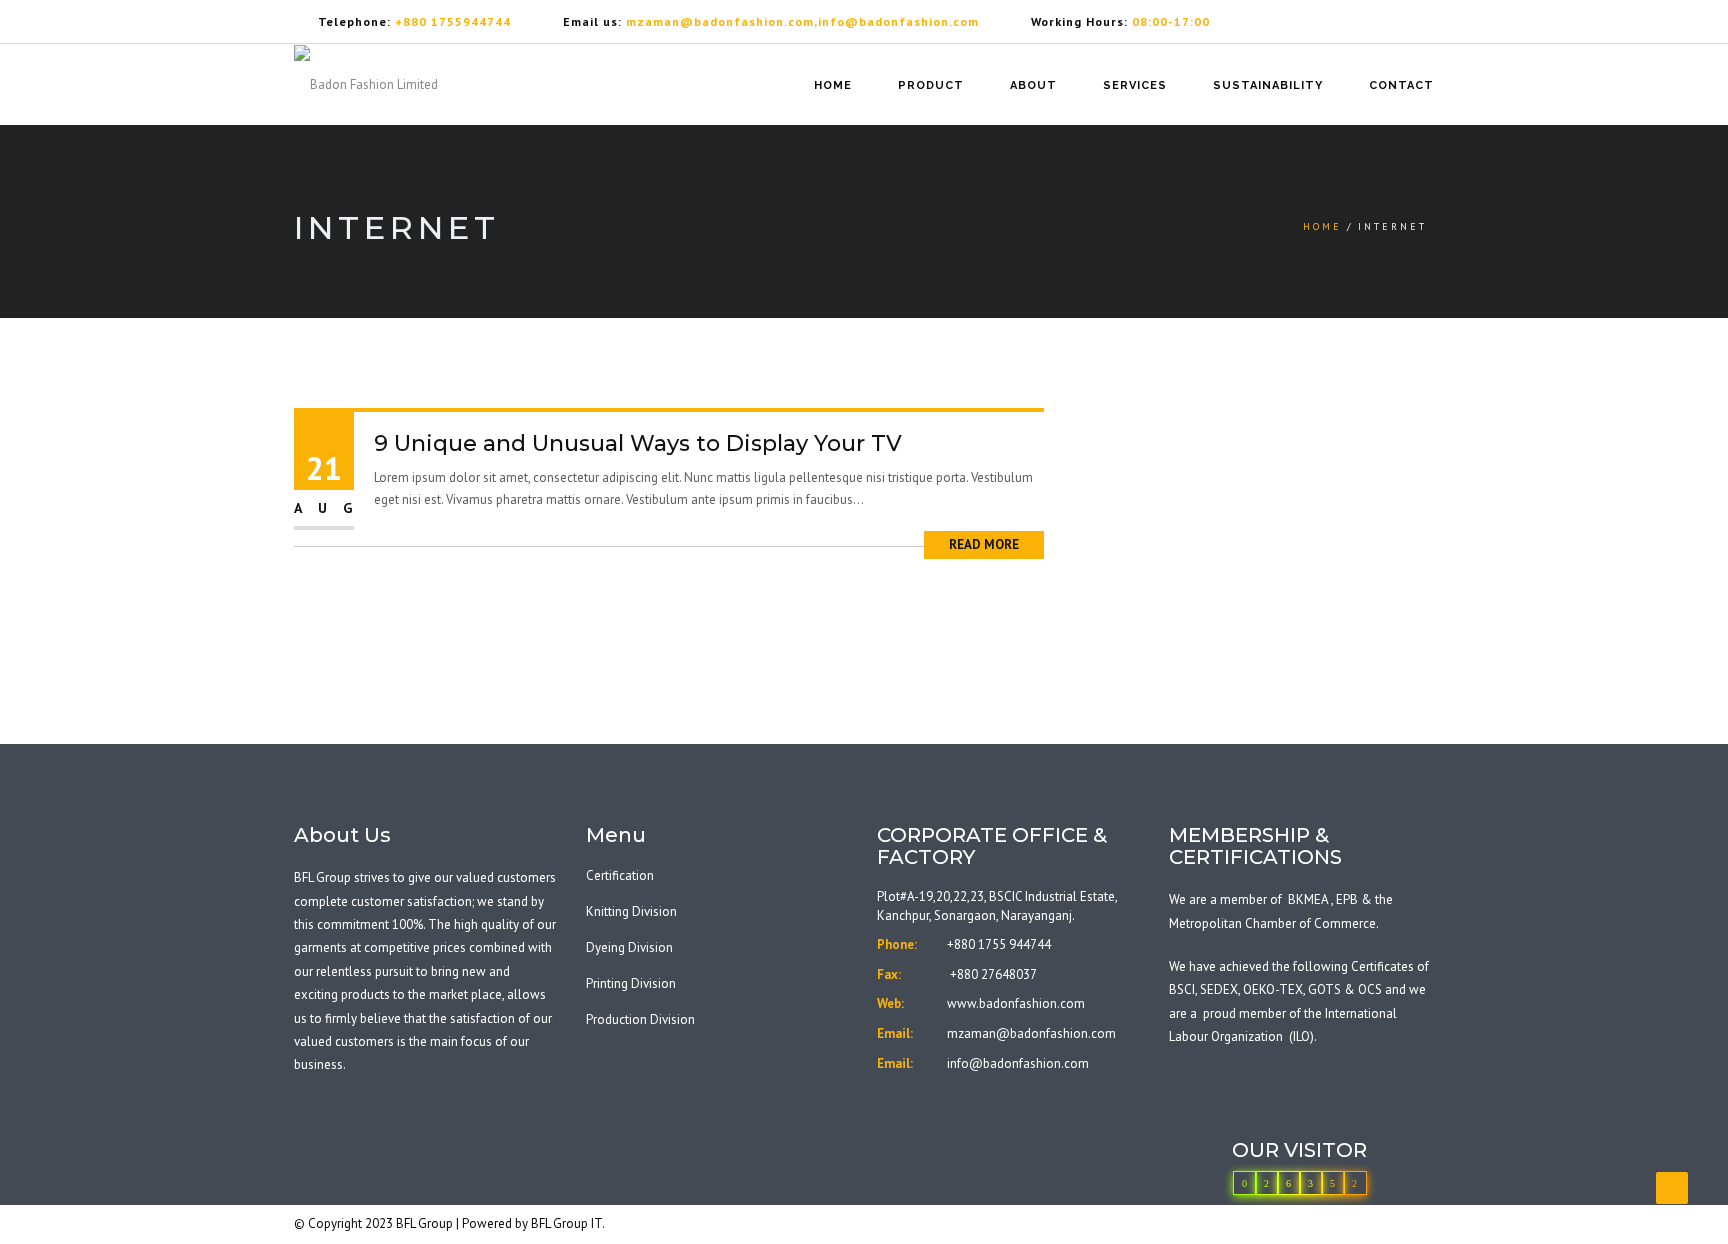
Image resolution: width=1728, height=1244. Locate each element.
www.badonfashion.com (1016, 1003)
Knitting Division (631, 911)
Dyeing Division (629, 947)
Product (931, 85)
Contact (1401, 85)
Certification (620, 875)
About (1033, 85)
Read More (984, 544)
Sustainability (1268, 85)
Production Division (640, 1019)
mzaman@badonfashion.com (1031, 1033)
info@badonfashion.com (1018, 1063)
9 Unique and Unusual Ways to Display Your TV (638, 443)
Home (833, 85)
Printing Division (631, 983)
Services (1135, 85)
